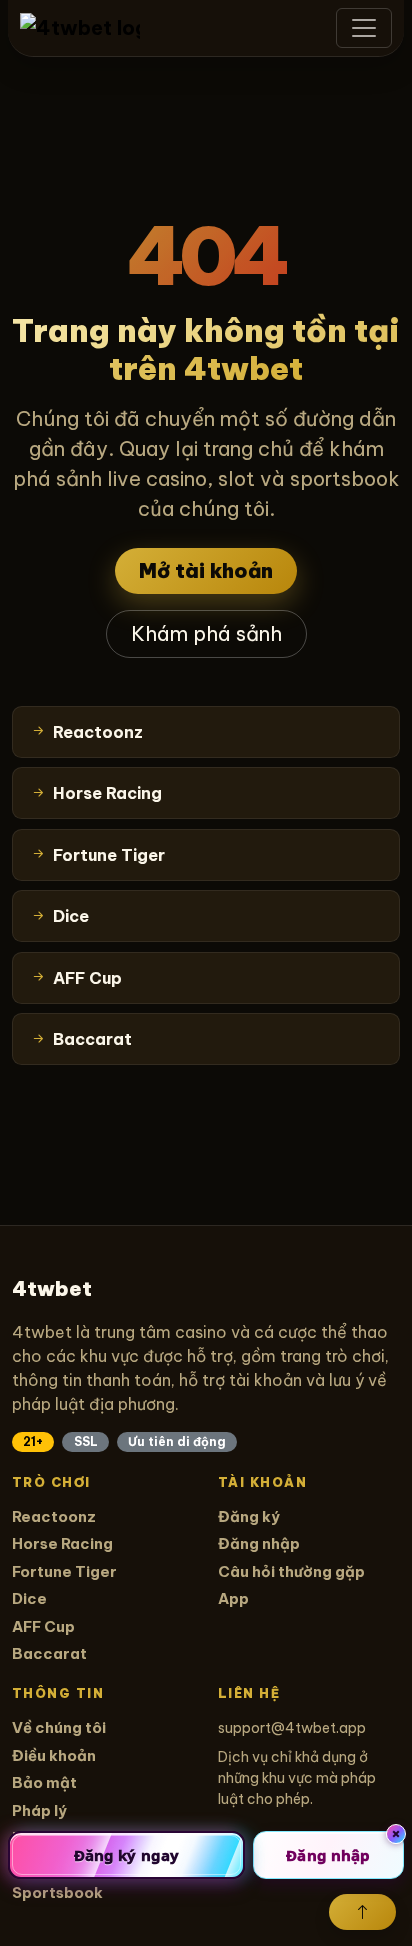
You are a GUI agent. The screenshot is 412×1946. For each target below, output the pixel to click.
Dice (29, 1598)
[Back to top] (362, 1912)
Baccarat (49, 1653)
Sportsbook (57, 1892)
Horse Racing (62, 1543)
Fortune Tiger (64, 1571)
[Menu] (364, 28)
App (233, 1598)
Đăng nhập (259, 1543)
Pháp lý (39, 1810)
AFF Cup (43, 1626)
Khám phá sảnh (206, 633)
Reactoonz (54, 1516)
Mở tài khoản (206, 570)
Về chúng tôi (59, 1727)
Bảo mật (44, 1782)
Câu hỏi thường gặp (291, 1571)
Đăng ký (249, 1516)
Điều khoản (54, 1755)
